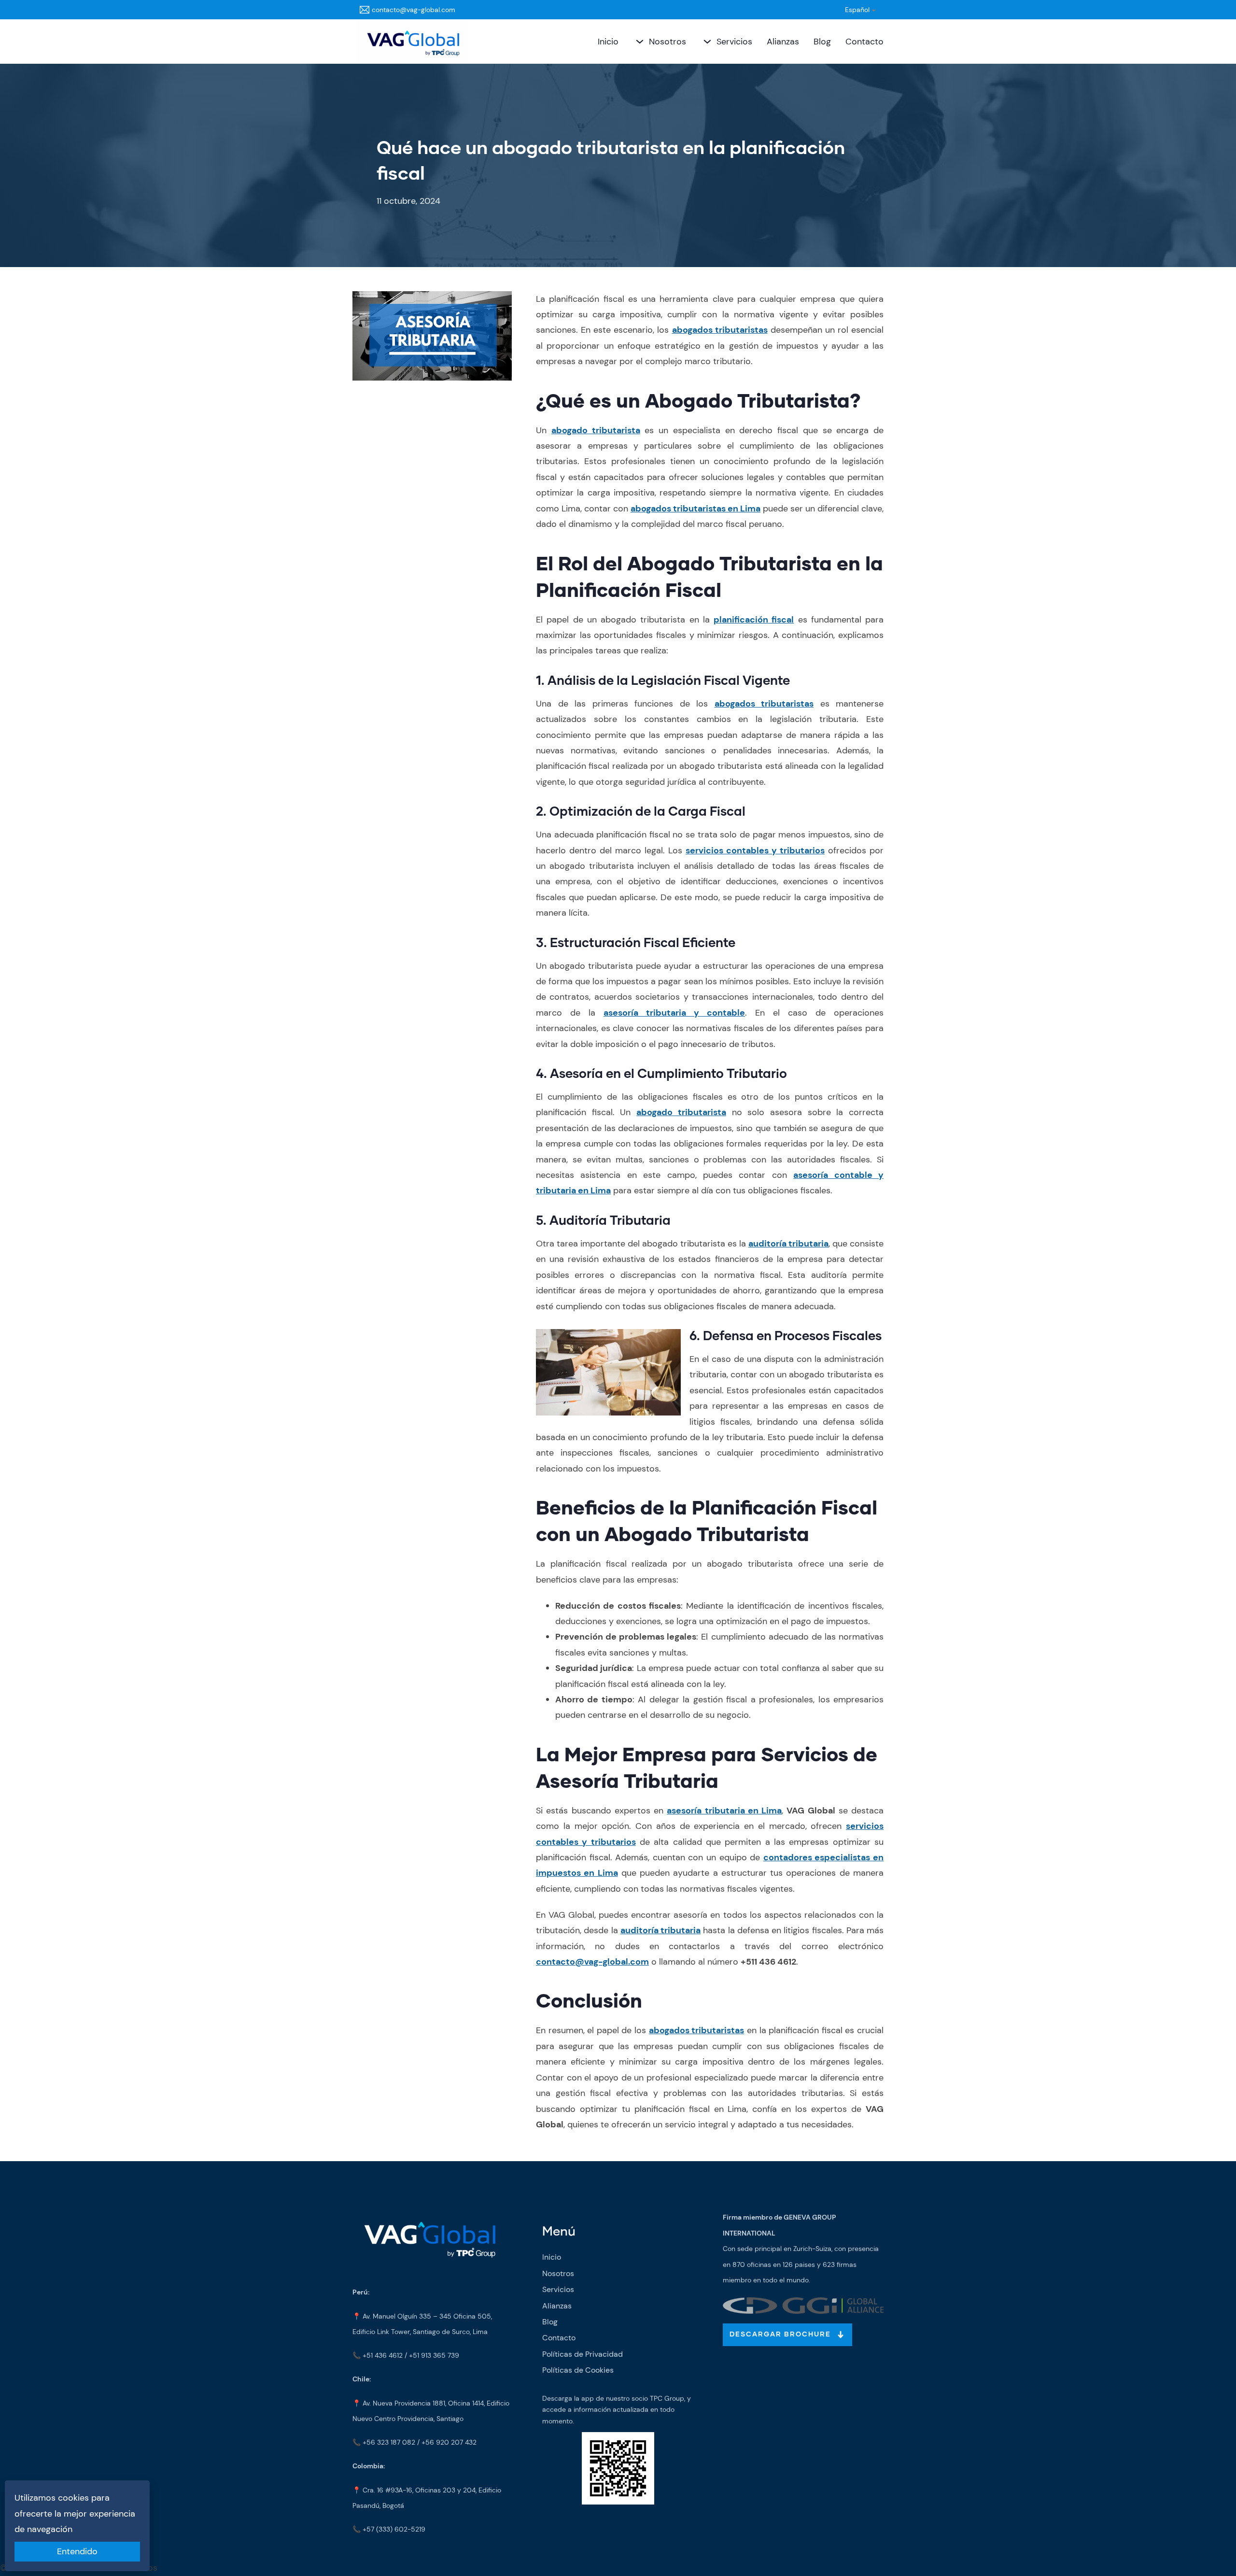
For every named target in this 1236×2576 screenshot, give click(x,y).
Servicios (734, 42)
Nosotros (667, 42)
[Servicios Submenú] (706, 42)
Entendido (77, 2551)
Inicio (608, 42)
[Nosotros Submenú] (639, 42)
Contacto (864, 42)
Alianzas (783, 42)
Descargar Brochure (780, 2335)
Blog (822, 42)
